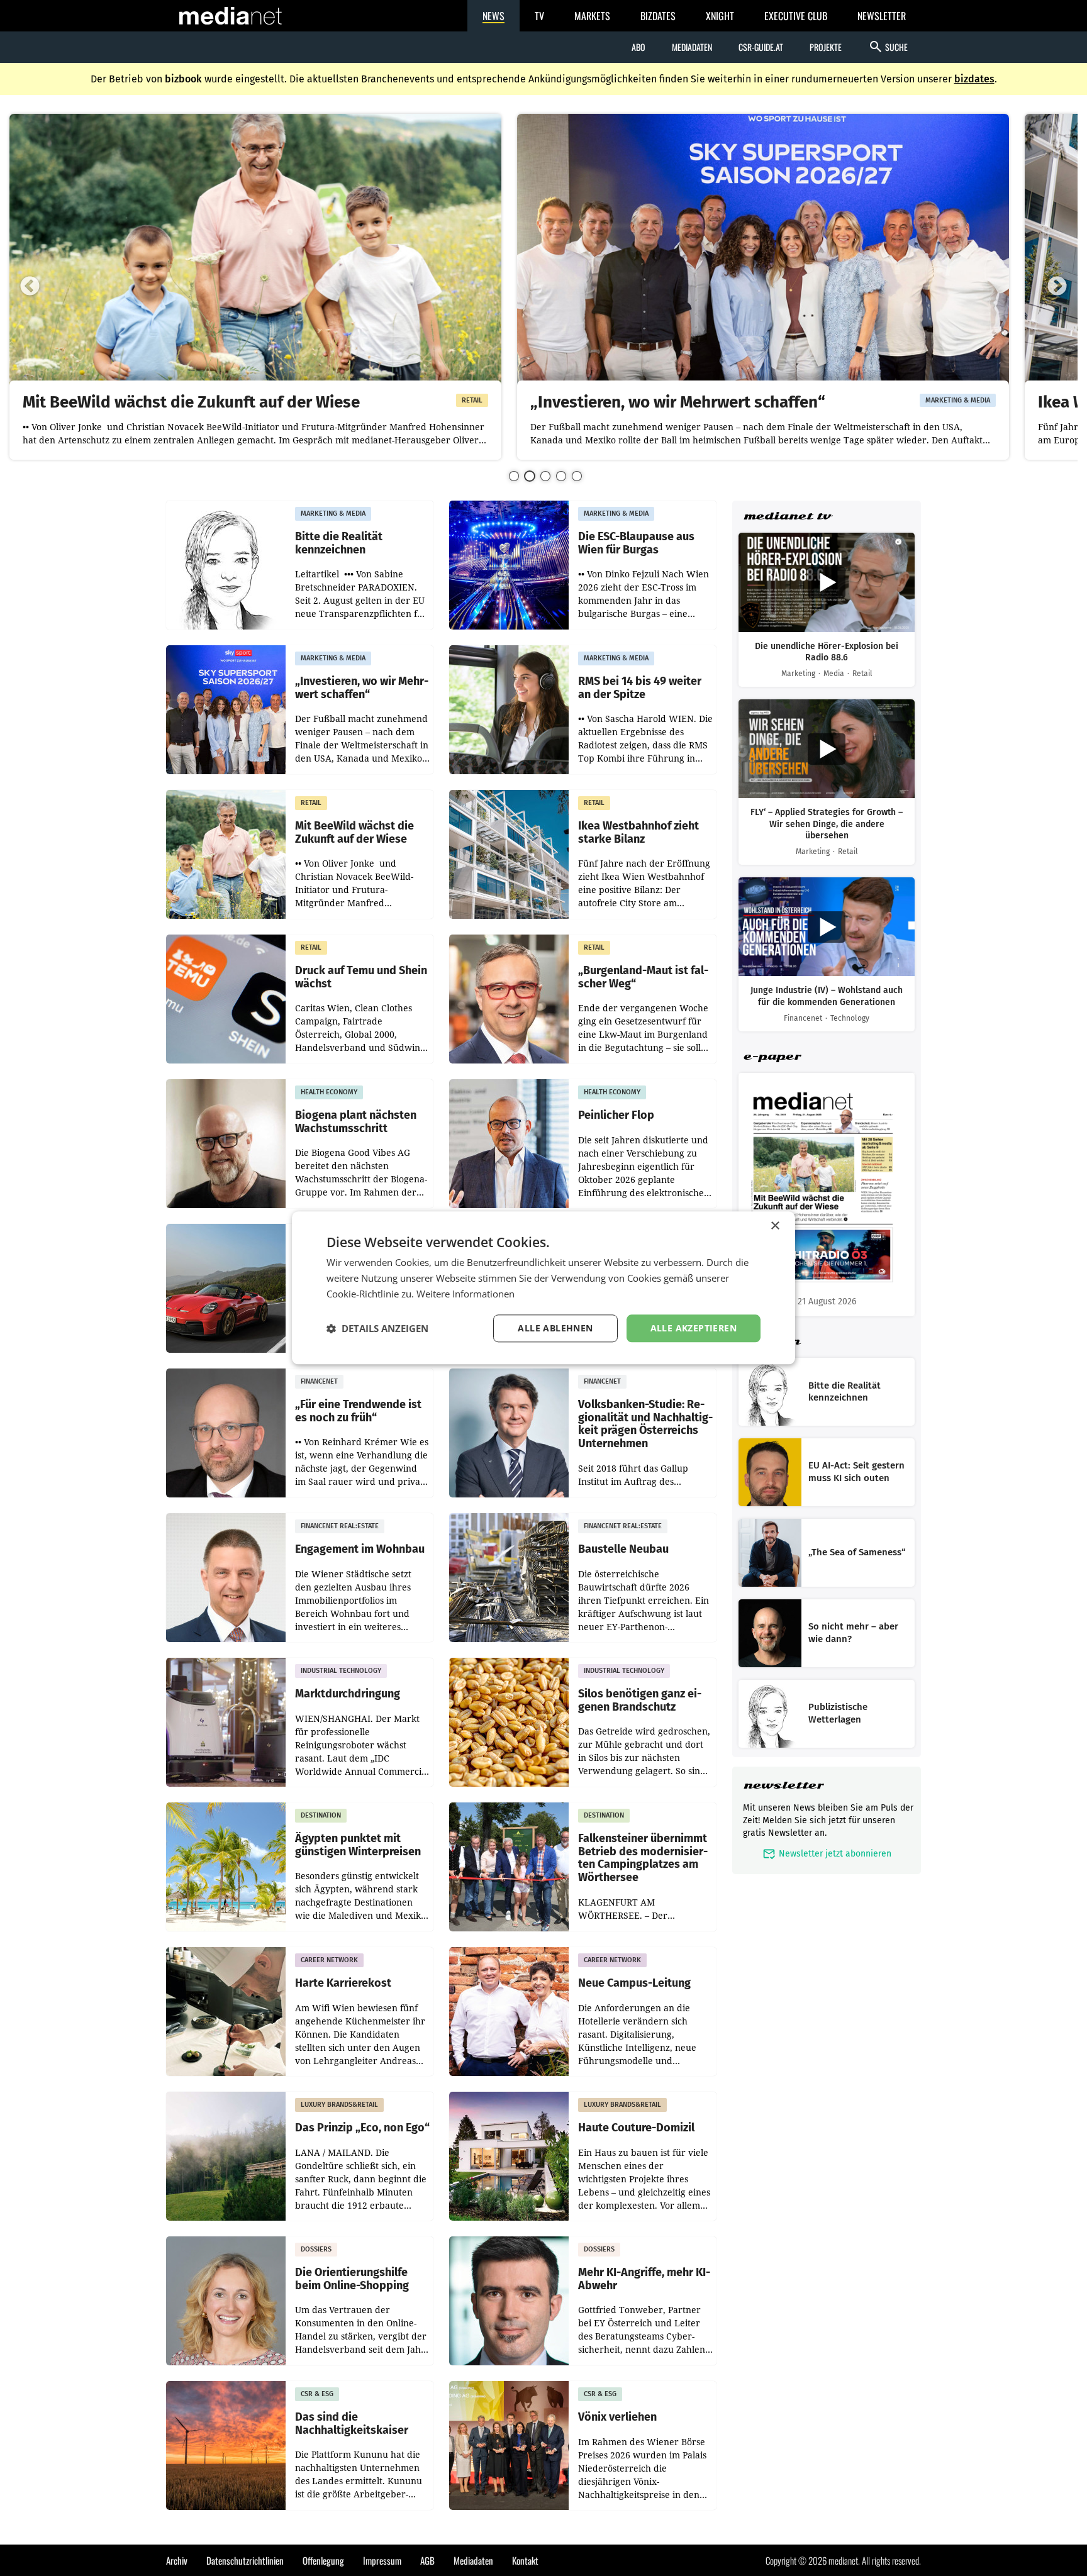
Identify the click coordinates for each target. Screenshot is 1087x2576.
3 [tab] (545, 476)
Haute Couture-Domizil (636, 2128)
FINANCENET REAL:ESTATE (340, 1526)
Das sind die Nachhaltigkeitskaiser (352, 2423)
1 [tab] (514, 476)
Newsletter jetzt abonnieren (827, 1854)
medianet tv (787, 516)
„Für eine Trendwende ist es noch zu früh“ (358, 1411)
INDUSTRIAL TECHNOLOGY (341, 1671)
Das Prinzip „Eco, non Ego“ (362, 2128)
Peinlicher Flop (616, 1115)
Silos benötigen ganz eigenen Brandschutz (640, 1700)
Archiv (177, 2560)
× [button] (775, 1226)
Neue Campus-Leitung (634, 1983)
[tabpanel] (255, 287)
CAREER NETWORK (329, 1960)
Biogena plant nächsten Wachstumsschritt (356, 1122)
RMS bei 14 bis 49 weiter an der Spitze (640, 688)
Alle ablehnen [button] (555, 1328)
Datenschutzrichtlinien (245, 2560)
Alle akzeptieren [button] (694, 1328)
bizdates (974, 79)
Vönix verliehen (617, 2417)
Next (1057, 287)
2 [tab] (530, 476)
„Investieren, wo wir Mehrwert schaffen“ (678, 403)
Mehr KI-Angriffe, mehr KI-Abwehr (644, 2279)
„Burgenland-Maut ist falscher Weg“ (643, 977)
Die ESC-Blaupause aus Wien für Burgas (636, 543)
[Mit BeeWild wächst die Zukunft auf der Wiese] (255, 252)
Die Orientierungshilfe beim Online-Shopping (352, 2279)
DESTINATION (321, 1815)
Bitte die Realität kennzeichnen (339, 543)
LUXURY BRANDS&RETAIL (339, 2105)
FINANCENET (319, 1381)
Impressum (382, 2560)
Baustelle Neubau (623, 1549)
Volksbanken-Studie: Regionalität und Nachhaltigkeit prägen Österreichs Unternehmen (645, 1424)
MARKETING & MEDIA (958, 400)
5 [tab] (577, 476)
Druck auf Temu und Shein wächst (361, 977)
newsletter (783, 1785)
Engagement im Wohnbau (360, 1549)
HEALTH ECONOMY (329, 1092)
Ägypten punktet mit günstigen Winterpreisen (358, 1845)
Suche (888, 47)
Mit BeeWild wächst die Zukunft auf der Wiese (191, 403)
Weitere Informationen (465, 1294)
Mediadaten (692, 47)
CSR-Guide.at (761, 47)
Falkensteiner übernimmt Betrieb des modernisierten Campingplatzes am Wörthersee (643, 1858)
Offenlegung (323, 2560)
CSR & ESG (317, 2394)
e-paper (772, 1056)
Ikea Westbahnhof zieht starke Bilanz (638, 832)
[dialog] (543, 1288)
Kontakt (525, 2560)
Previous (30, 287)
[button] (377, 1328)
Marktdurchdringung (348, 1694)
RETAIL (472, 400)
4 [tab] (561, 476)
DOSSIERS (316, 2249)
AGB (427, 2560)
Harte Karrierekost (343, 1983)
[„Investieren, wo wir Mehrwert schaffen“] (763, 252)
